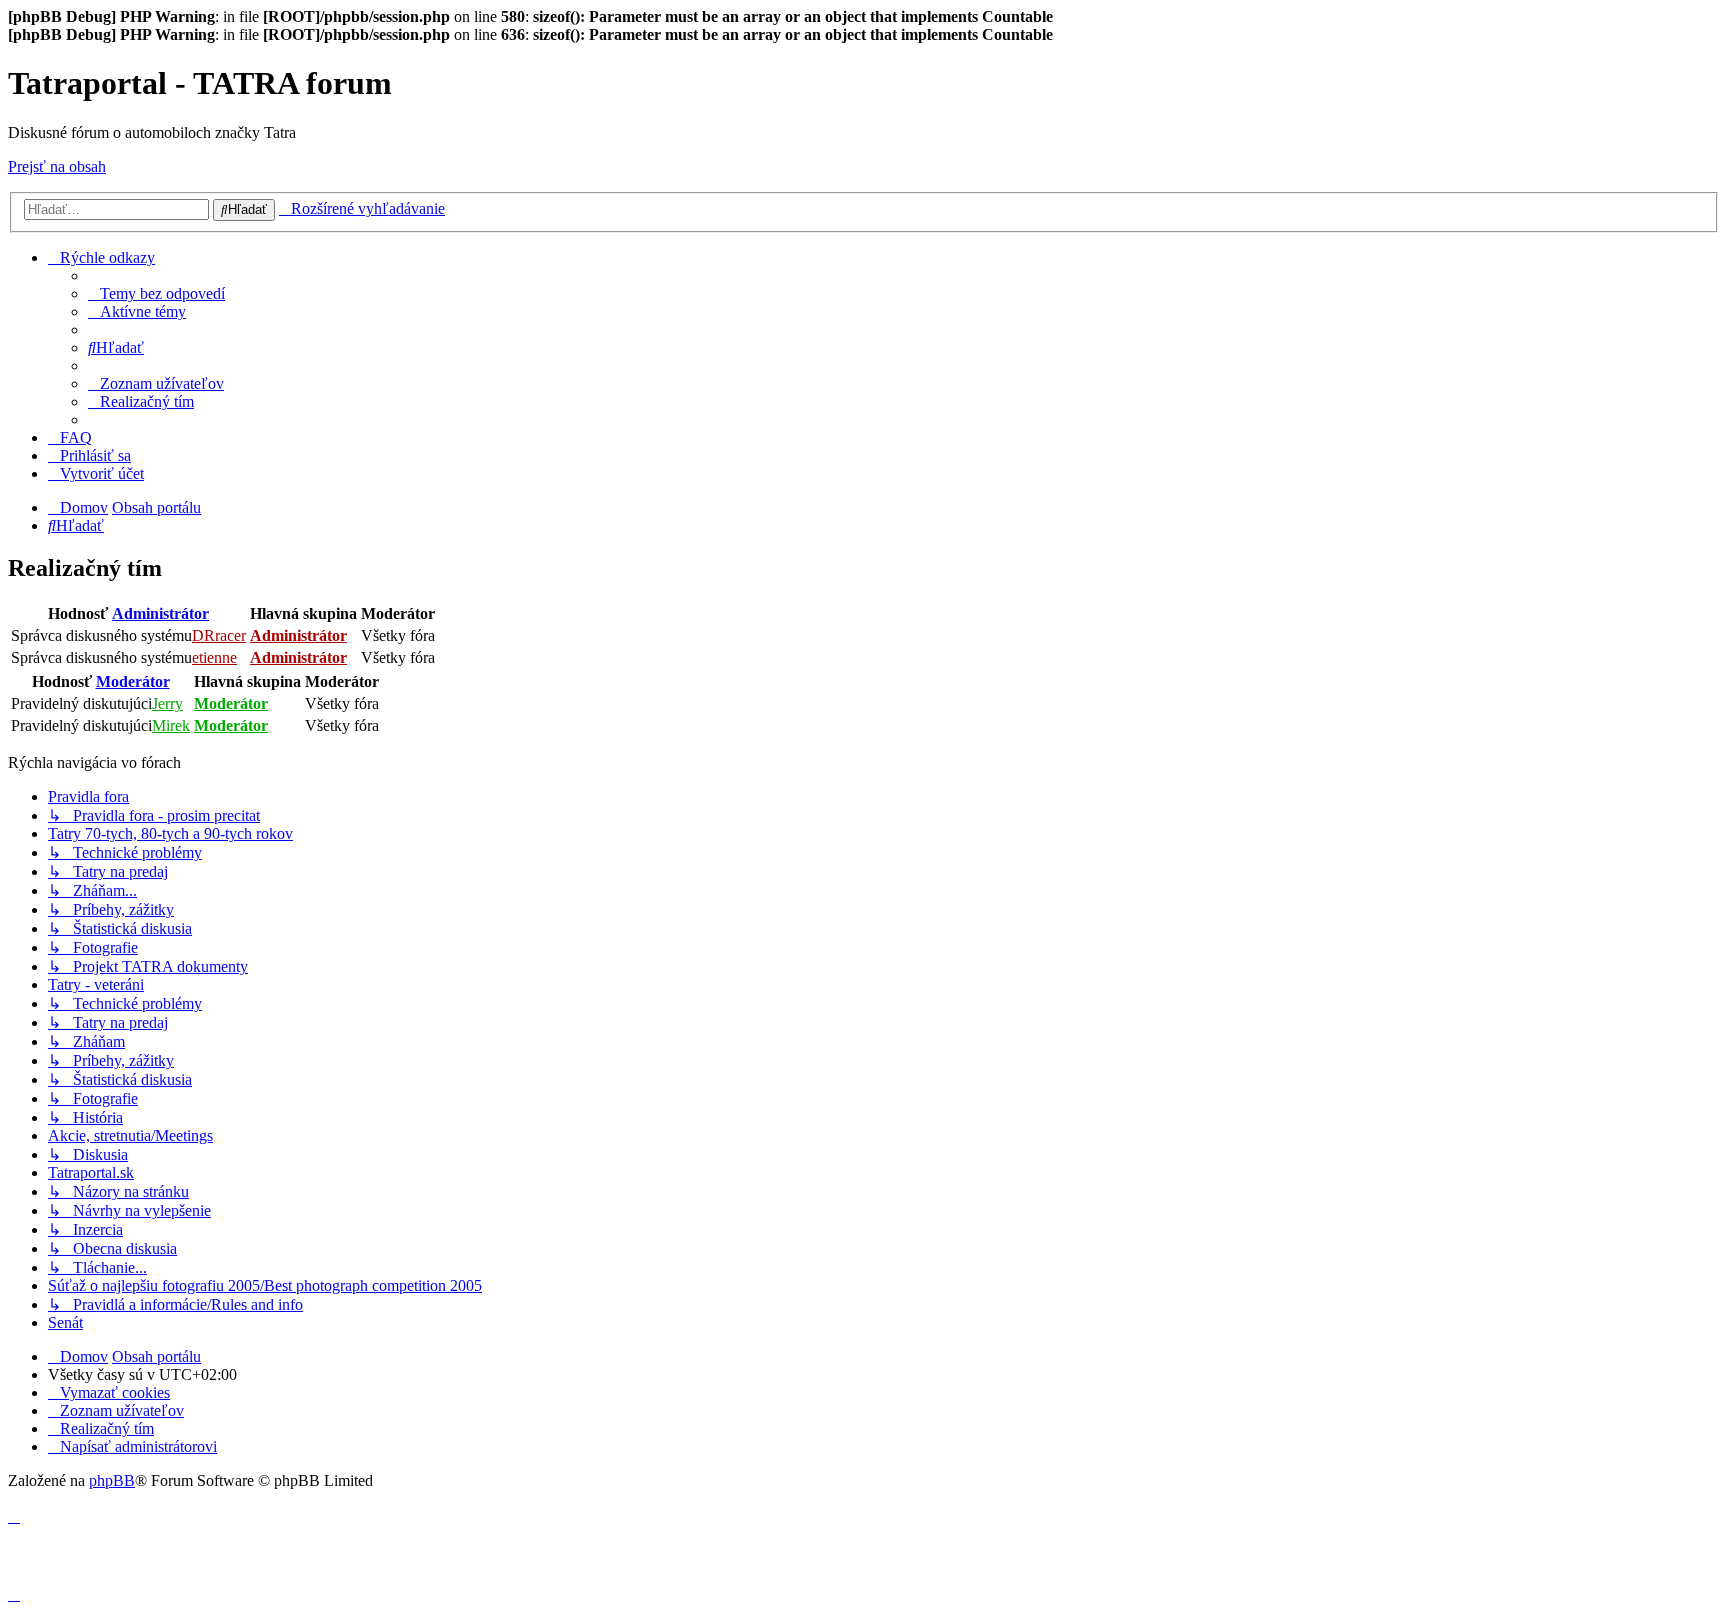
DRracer (219, 635)
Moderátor (133, 681)
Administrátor (160, 613)
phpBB (112, 1480)
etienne (214, 657)
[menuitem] (156, 293)
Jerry (167, 703)
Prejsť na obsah (57, 166)
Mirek (171, 725)
